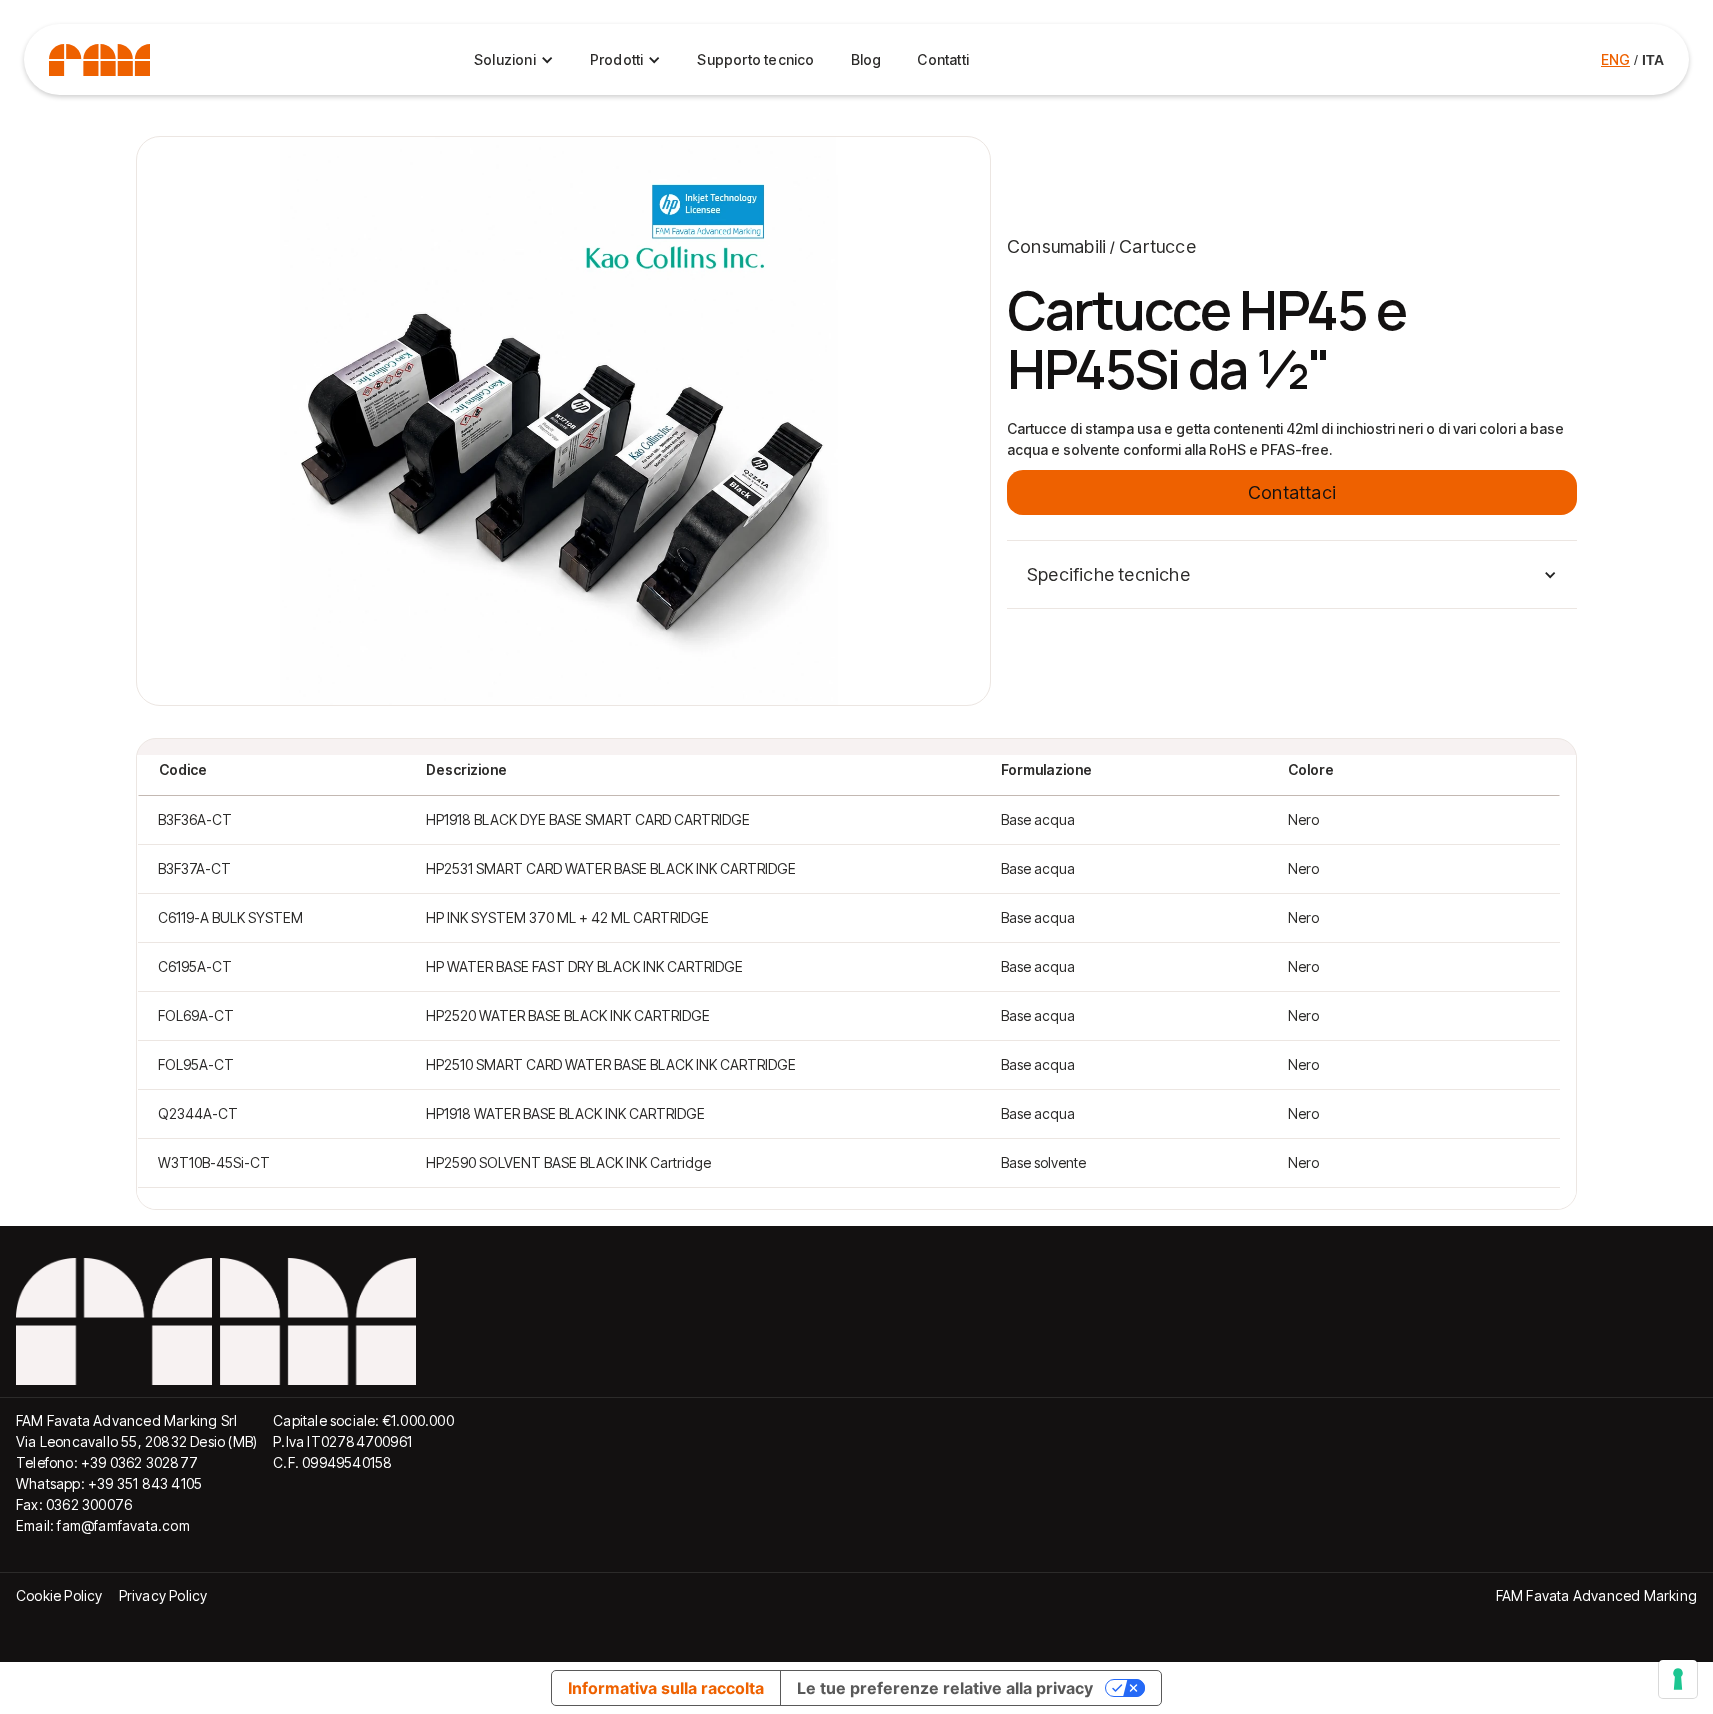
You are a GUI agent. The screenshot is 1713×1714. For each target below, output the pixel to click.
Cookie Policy (59, 1595)
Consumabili (1056, 246)
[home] (99, 60)
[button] (1292, 574)
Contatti (943, 59)
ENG (1615, 59)
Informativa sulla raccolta (666, 1688)
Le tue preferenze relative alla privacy (945, 1688)
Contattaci (1292, 492)
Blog (866, 59)
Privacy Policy (163, 1595)
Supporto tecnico (755, 59)
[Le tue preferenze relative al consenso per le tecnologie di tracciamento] (1678, 1679)
